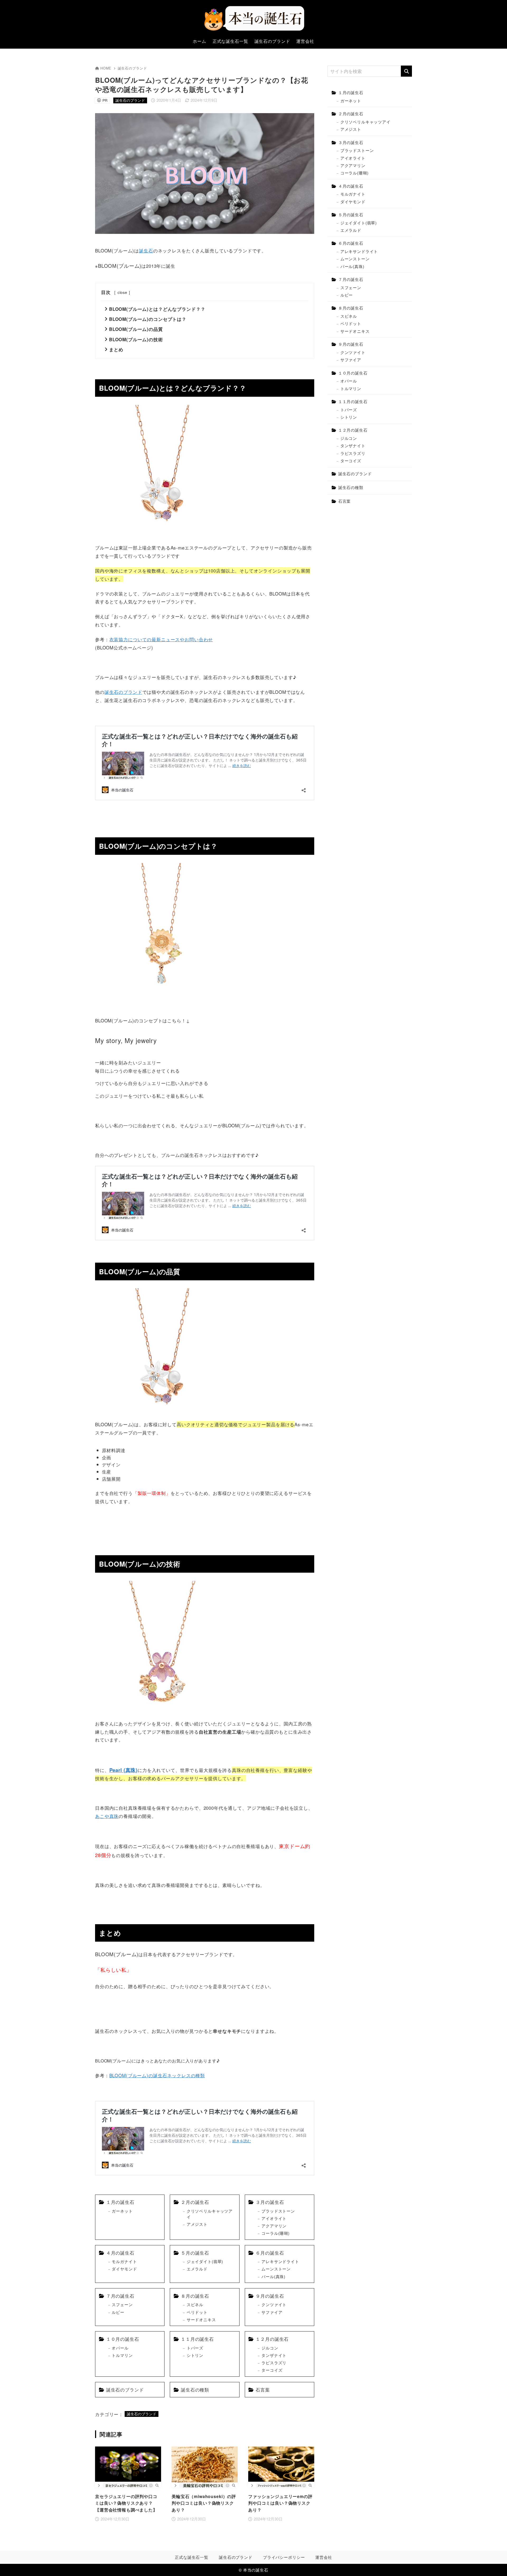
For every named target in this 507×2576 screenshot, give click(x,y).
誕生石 (146, 250)
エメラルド (197, 2269)
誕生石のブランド (132, 68)
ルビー (118, 2312)
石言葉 (263, 2390)
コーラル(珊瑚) (276, 2233)
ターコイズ (272, 2370)
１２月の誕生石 (272, 2339)
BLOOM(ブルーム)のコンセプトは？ (148, 319)
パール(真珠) (273, 2276)
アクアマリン (274, 2226)
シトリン (195, 2355)
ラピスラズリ (274, 2363)
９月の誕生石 (270, 2296)
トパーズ (195, 2348)
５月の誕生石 (195, 2253)
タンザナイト (274, 2355)
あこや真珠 (107, 1816)
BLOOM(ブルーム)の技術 (136, 339)
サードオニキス (201, 2319)
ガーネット (122, 2211)
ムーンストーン (276, 2269)
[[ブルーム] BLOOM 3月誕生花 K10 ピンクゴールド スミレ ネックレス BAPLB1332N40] (161, 1709)
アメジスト (197, 2224)
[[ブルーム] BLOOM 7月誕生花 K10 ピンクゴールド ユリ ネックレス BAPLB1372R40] (161, 533)
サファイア (272, 2312)
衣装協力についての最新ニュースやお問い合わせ (161, 639)
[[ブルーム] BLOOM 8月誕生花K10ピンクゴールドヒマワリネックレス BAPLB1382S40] (161, 990)
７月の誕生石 (120, 2296)
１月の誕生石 (120, 2202)
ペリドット (197, 2312)
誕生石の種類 (195, 2390)
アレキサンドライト (280, 2261)
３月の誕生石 (270, 2202)
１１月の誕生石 (197, 2339)
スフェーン (122, 2304)
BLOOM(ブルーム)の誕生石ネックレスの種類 (157, 2075)
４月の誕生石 (120, 2253)
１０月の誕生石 (123, 2339)
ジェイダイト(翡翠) (205, 2261)
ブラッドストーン (278, 2211)
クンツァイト (274, 2304)
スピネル (195, 2304)
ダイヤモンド (124, 2269)
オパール (120, 2348)
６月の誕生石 (270, 2253)
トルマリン (122, 2355)
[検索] (406, 71)
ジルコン (270, 2348)
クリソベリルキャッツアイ (210, 2214)
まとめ (116, 349)
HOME (106, 68)
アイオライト (274, 2218)
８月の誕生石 (195, 2296)
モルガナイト (124, 2261)
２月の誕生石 (195, 2202)
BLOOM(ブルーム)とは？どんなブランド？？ (157, 309)
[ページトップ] (495, 2564)
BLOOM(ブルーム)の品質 (136, 329)
